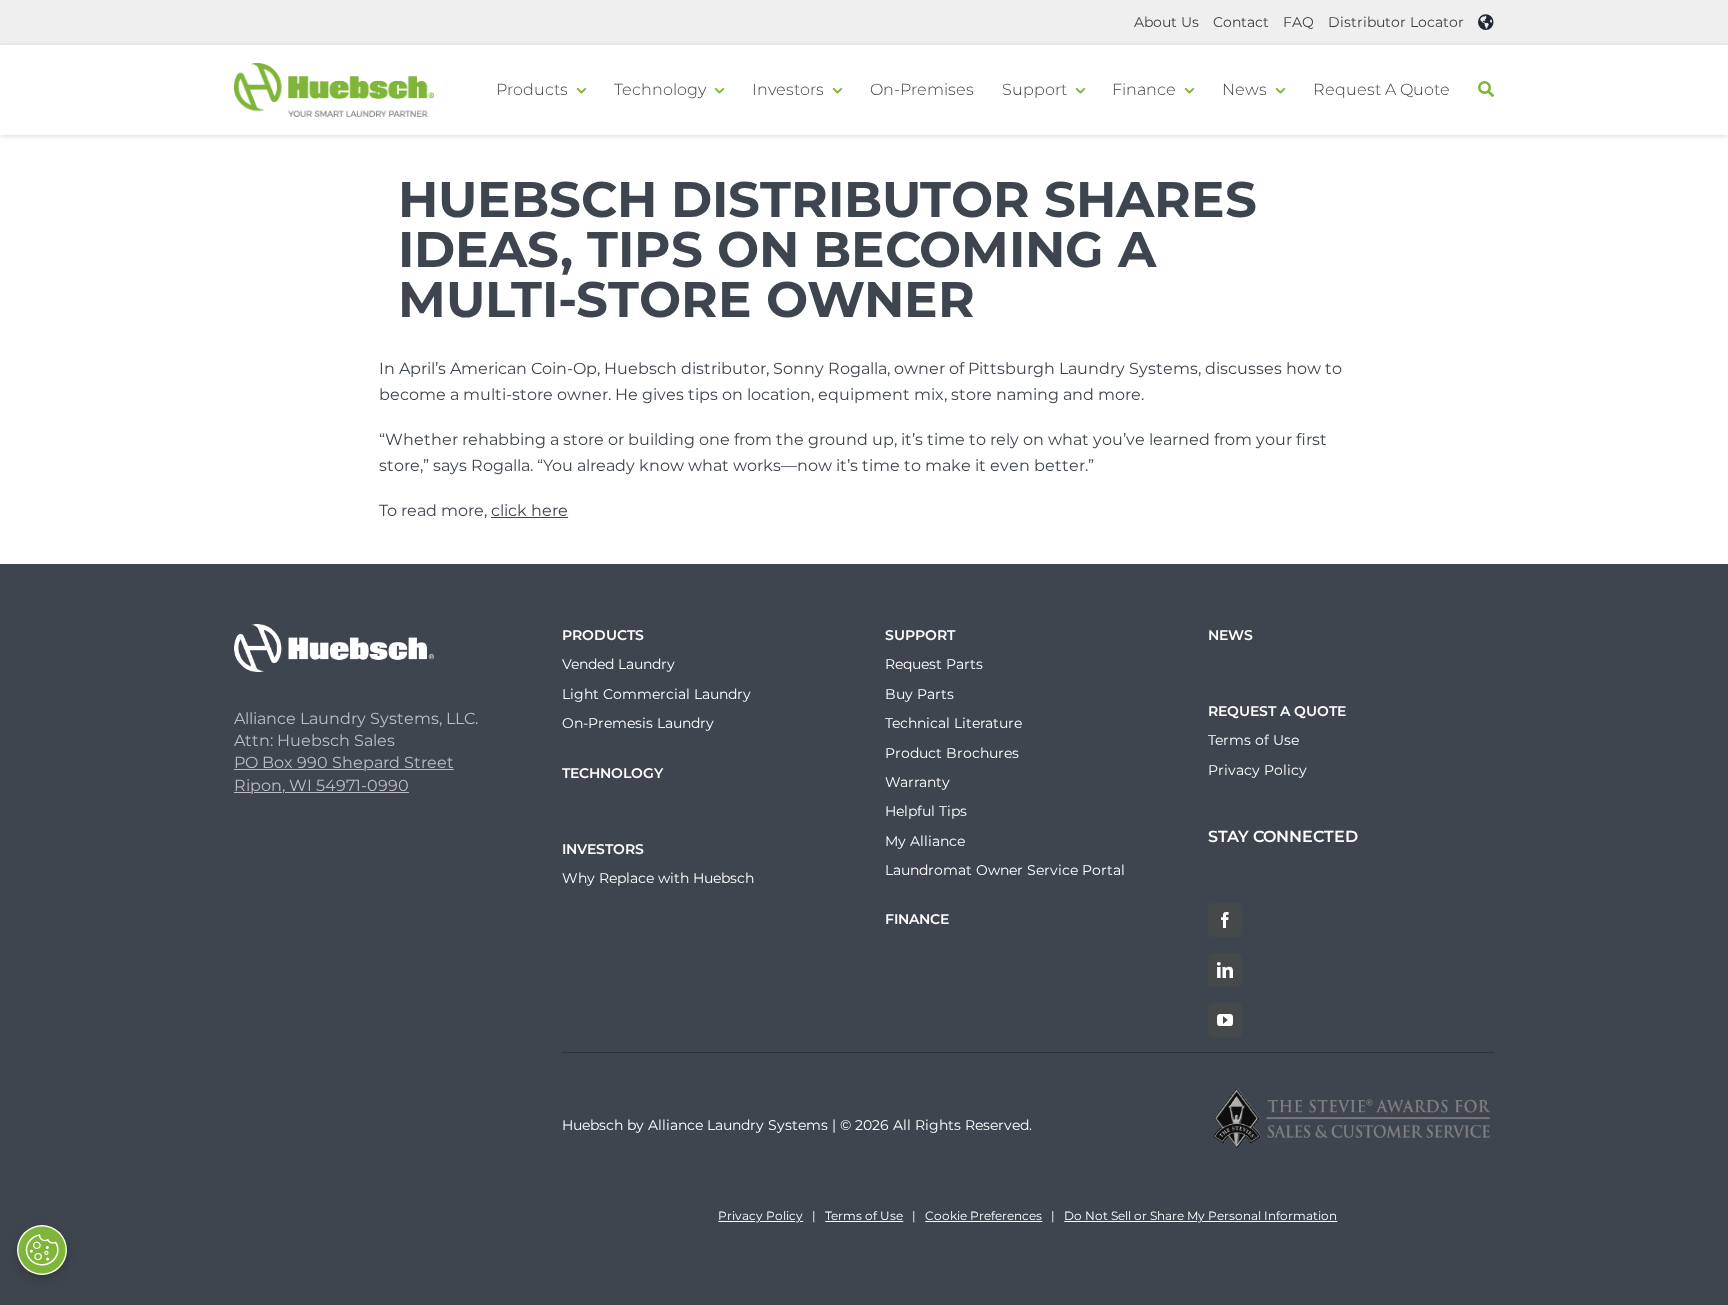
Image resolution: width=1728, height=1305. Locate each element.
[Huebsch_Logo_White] (334, 631)
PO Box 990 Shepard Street (344, 762)
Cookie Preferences (983, 1215)
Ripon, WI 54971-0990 (321, 785)
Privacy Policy (760, 1215)
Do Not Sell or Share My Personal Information (1200, 1215)
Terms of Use (864, 1215)
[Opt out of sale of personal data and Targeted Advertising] (42, 1250)
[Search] (1486, 90)
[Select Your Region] (1486, 22)
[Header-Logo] (334, 70)
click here (529, 510)
